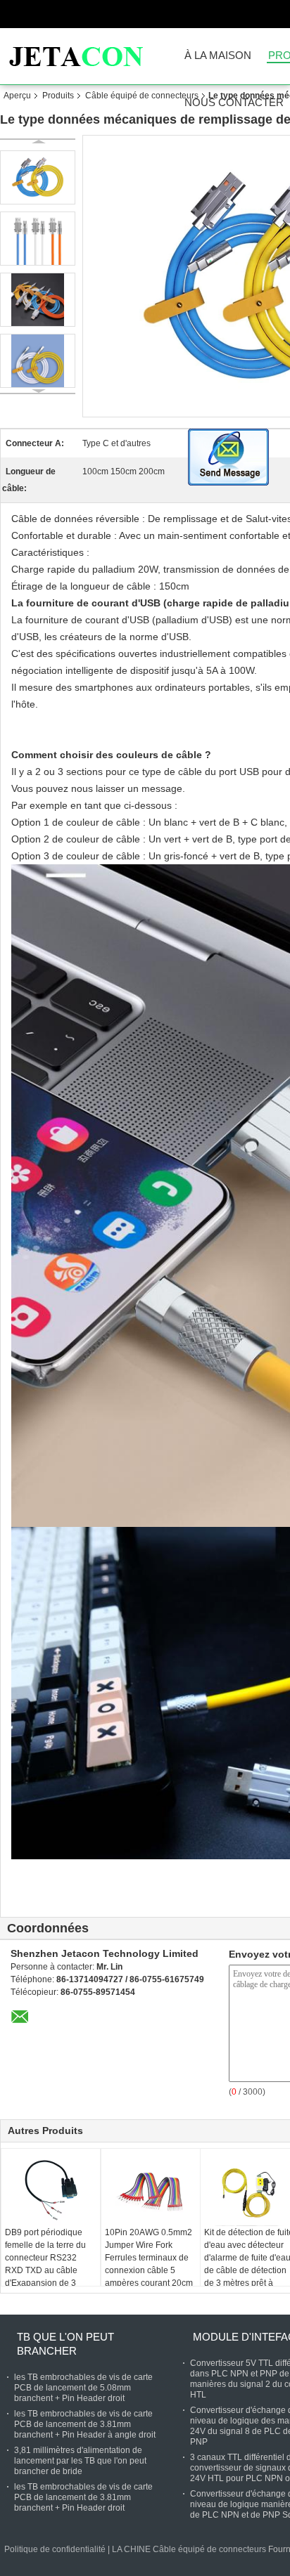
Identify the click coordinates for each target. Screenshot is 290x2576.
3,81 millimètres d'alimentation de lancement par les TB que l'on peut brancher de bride (80, 2461)
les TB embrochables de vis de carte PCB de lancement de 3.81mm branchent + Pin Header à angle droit (85, 2424)
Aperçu (17, 96)
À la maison (218, 56)
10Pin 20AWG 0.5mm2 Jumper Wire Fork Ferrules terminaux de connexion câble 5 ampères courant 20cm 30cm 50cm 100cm (149, 2264)
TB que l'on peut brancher (65, 2344)
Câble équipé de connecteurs (142, 96)
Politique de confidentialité (55, 2549)
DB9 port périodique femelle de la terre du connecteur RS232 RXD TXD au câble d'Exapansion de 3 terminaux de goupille (46, 2264)
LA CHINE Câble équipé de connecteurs (189, 2549)
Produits (58, 96)
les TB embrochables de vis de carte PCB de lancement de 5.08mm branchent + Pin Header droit (83, 2388)
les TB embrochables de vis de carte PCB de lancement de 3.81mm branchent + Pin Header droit (83, 2497)
